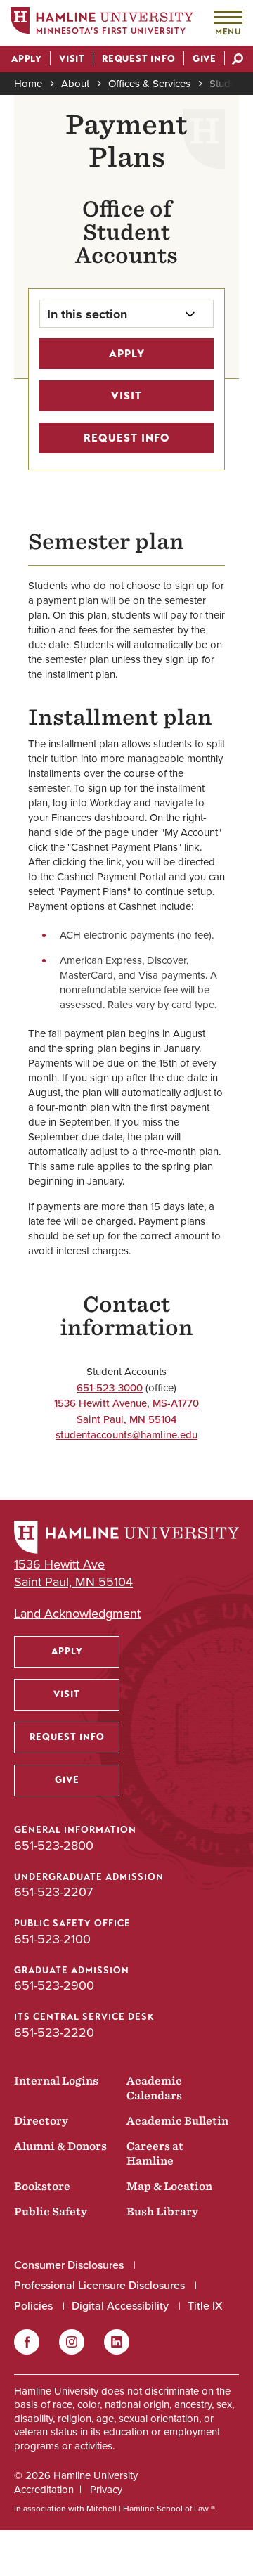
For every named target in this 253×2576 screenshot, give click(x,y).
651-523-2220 (54, 2032)
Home (28, 83)
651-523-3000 (110, 1387)
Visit (126, 396)
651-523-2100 (52, 1939)
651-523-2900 (54, 1985)
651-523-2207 (53, 1892)
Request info (127, 438)
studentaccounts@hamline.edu (126, 1435)
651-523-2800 (54, 1845)
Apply (127, 354)
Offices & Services (149, 83)
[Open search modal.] (238, 60)
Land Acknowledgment (77, 1613)
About (75, 83)
